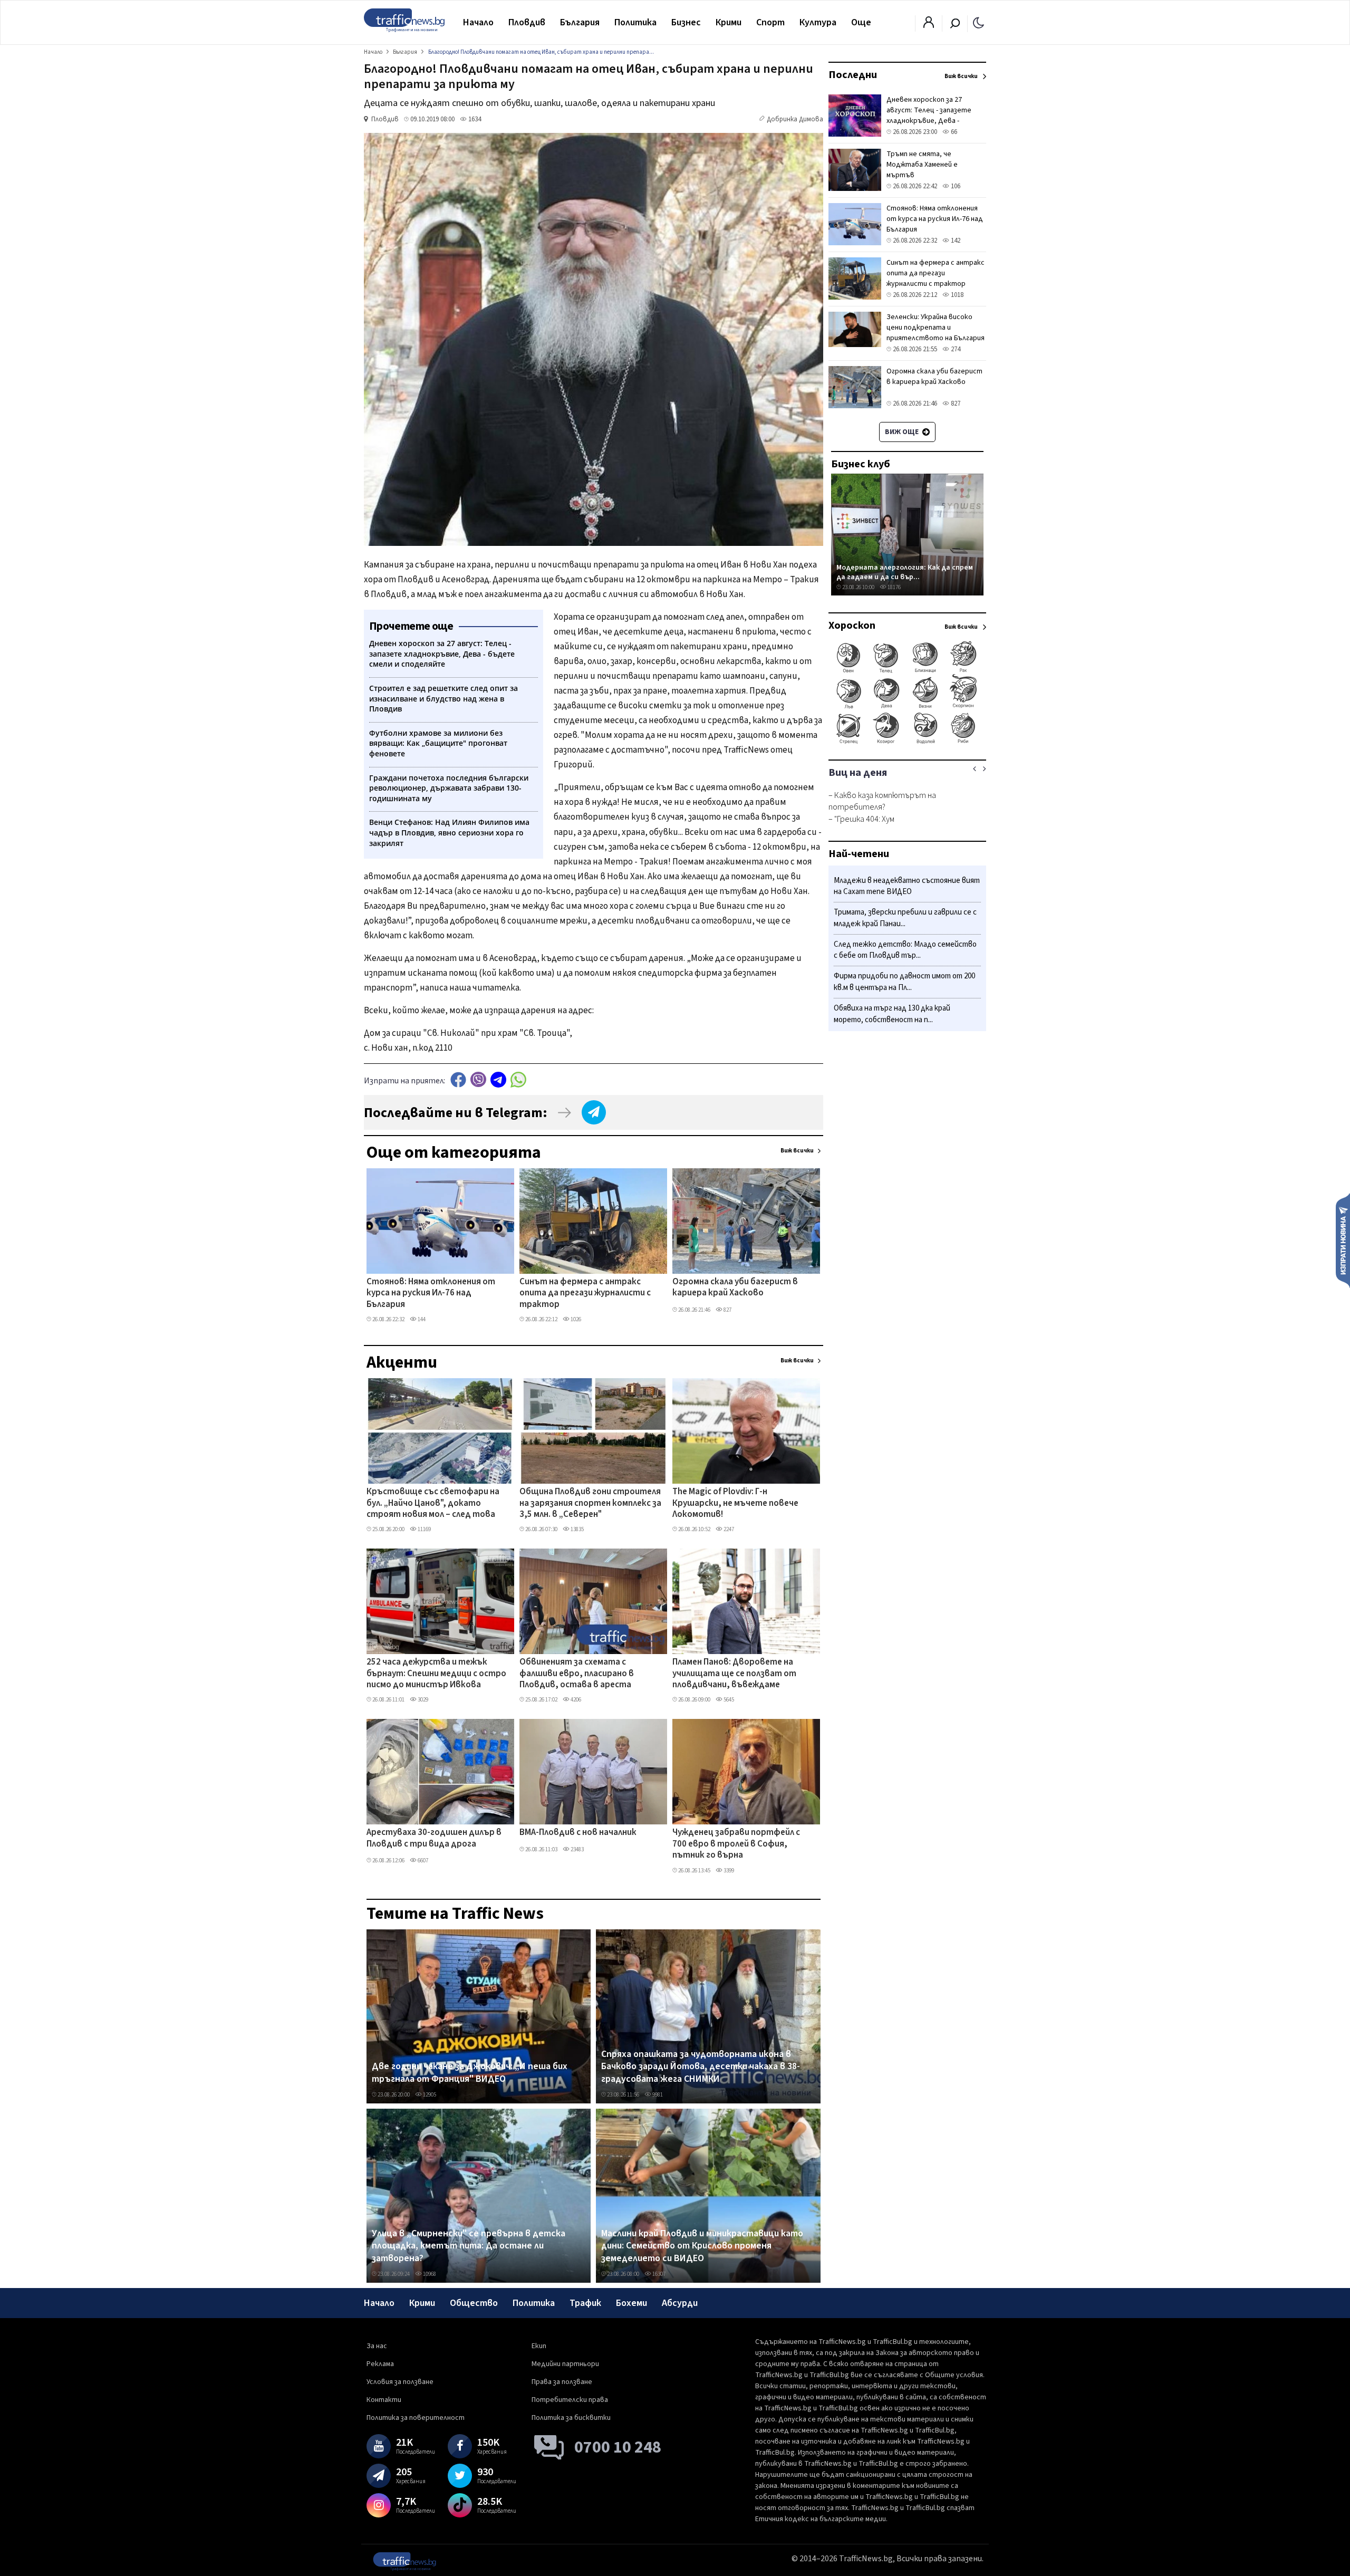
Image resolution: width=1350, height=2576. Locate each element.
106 (955, 186)
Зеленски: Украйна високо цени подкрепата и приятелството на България (936, 328)
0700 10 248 (618, 2447)
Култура (818, 22)
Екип (539, 2346)
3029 (422, 1700)
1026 (575, 1319)
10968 (429, 2274)
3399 (728, 1871)
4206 (575, 1700)
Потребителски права (570, 2400)
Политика (635, 22)
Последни (853, 75)
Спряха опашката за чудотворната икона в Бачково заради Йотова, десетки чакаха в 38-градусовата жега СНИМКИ (701, 2067)
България (580, 22)
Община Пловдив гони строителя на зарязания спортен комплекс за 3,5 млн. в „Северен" (590, 1503)
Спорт (770, 22)
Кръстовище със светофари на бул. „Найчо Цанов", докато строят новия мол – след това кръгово (433, 1504)
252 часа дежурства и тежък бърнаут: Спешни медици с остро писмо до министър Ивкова (436, 1674)
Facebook (458, 1079)
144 (421, 1319)
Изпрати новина (1343, 1240)
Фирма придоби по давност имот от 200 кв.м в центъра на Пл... (904, 982)
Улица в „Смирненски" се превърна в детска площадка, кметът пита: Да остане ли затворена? (469, 2246)
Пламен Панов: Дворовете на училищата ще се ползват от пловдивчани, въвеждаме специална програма (734, 1674)
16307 (658, 2274)
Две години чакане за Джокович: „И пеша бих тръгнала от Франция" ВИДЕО (470, 2073)
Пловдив (527, 22)
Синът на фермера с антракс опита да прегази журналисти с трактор (585, 1294)
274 (955, 349)
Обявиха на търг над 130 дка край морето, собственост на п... (892, 1014)
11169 (424, 1529)
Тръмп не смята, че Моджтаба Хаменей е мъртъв (922, 165)
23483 (577, 1849)
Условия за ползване (400, 2382)
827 (727, 1310)
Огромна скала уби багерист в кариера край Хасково (735, 1288)
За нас (377, 2346)
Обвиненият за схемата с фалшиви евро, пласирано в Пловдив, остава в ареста (577, 1674)
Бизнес (686, 22)
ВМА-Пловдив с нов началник (578, 1833)
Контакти (384, 2400)
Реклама (380, 2364)
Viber (478, 1079)
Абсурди (680, 2303)
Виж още (903, 432)
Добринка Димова (795, 119)
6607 (422, 1861)
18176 (894, 587)
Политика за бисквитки (571, 2418)
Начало (478, 22)
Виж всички (797, 1151)
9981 (657, 2095)
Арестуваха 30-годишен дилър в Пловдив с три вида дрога (434, 1838)
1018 (956, 295)
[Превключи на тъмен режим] (978, 22)
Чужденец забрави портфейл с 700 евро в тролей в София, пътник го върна (736, 1844)
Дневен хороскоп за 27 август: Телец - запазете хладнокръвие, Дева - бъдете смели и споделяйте (935, 116)
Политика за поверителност (416, 2418)
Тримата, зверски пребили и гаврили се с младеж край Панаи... (905, 919)
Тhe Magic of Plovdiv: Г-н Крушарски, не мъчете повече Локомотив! (735, 1503)
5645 (728, 1700)
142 (955, 241)
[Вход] (929, 25)
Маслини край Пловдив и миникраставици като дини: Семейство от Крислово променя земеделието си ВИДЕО (702, 2246)
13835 (577, 1529)
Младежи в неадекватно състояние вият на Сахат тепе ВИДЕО (907, 886)
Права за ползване (562, 2382)
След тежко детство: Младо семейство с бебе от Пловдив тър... (905, 950)
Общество (474, 2303)
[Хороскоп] (907, 743)
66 (953, 132)
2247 (728, 1529)
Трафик (585, 2303)
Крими (729, 22)
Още (861, 22)
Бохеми (631, 2303)
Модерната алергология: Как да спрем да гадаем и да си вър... (905, 572)
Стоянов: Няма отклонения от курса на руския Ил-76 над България (431, 1294)
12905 (429, 2095)
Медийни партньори (565, 2364)
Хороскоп (852, 626)
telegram (498, 1079)
